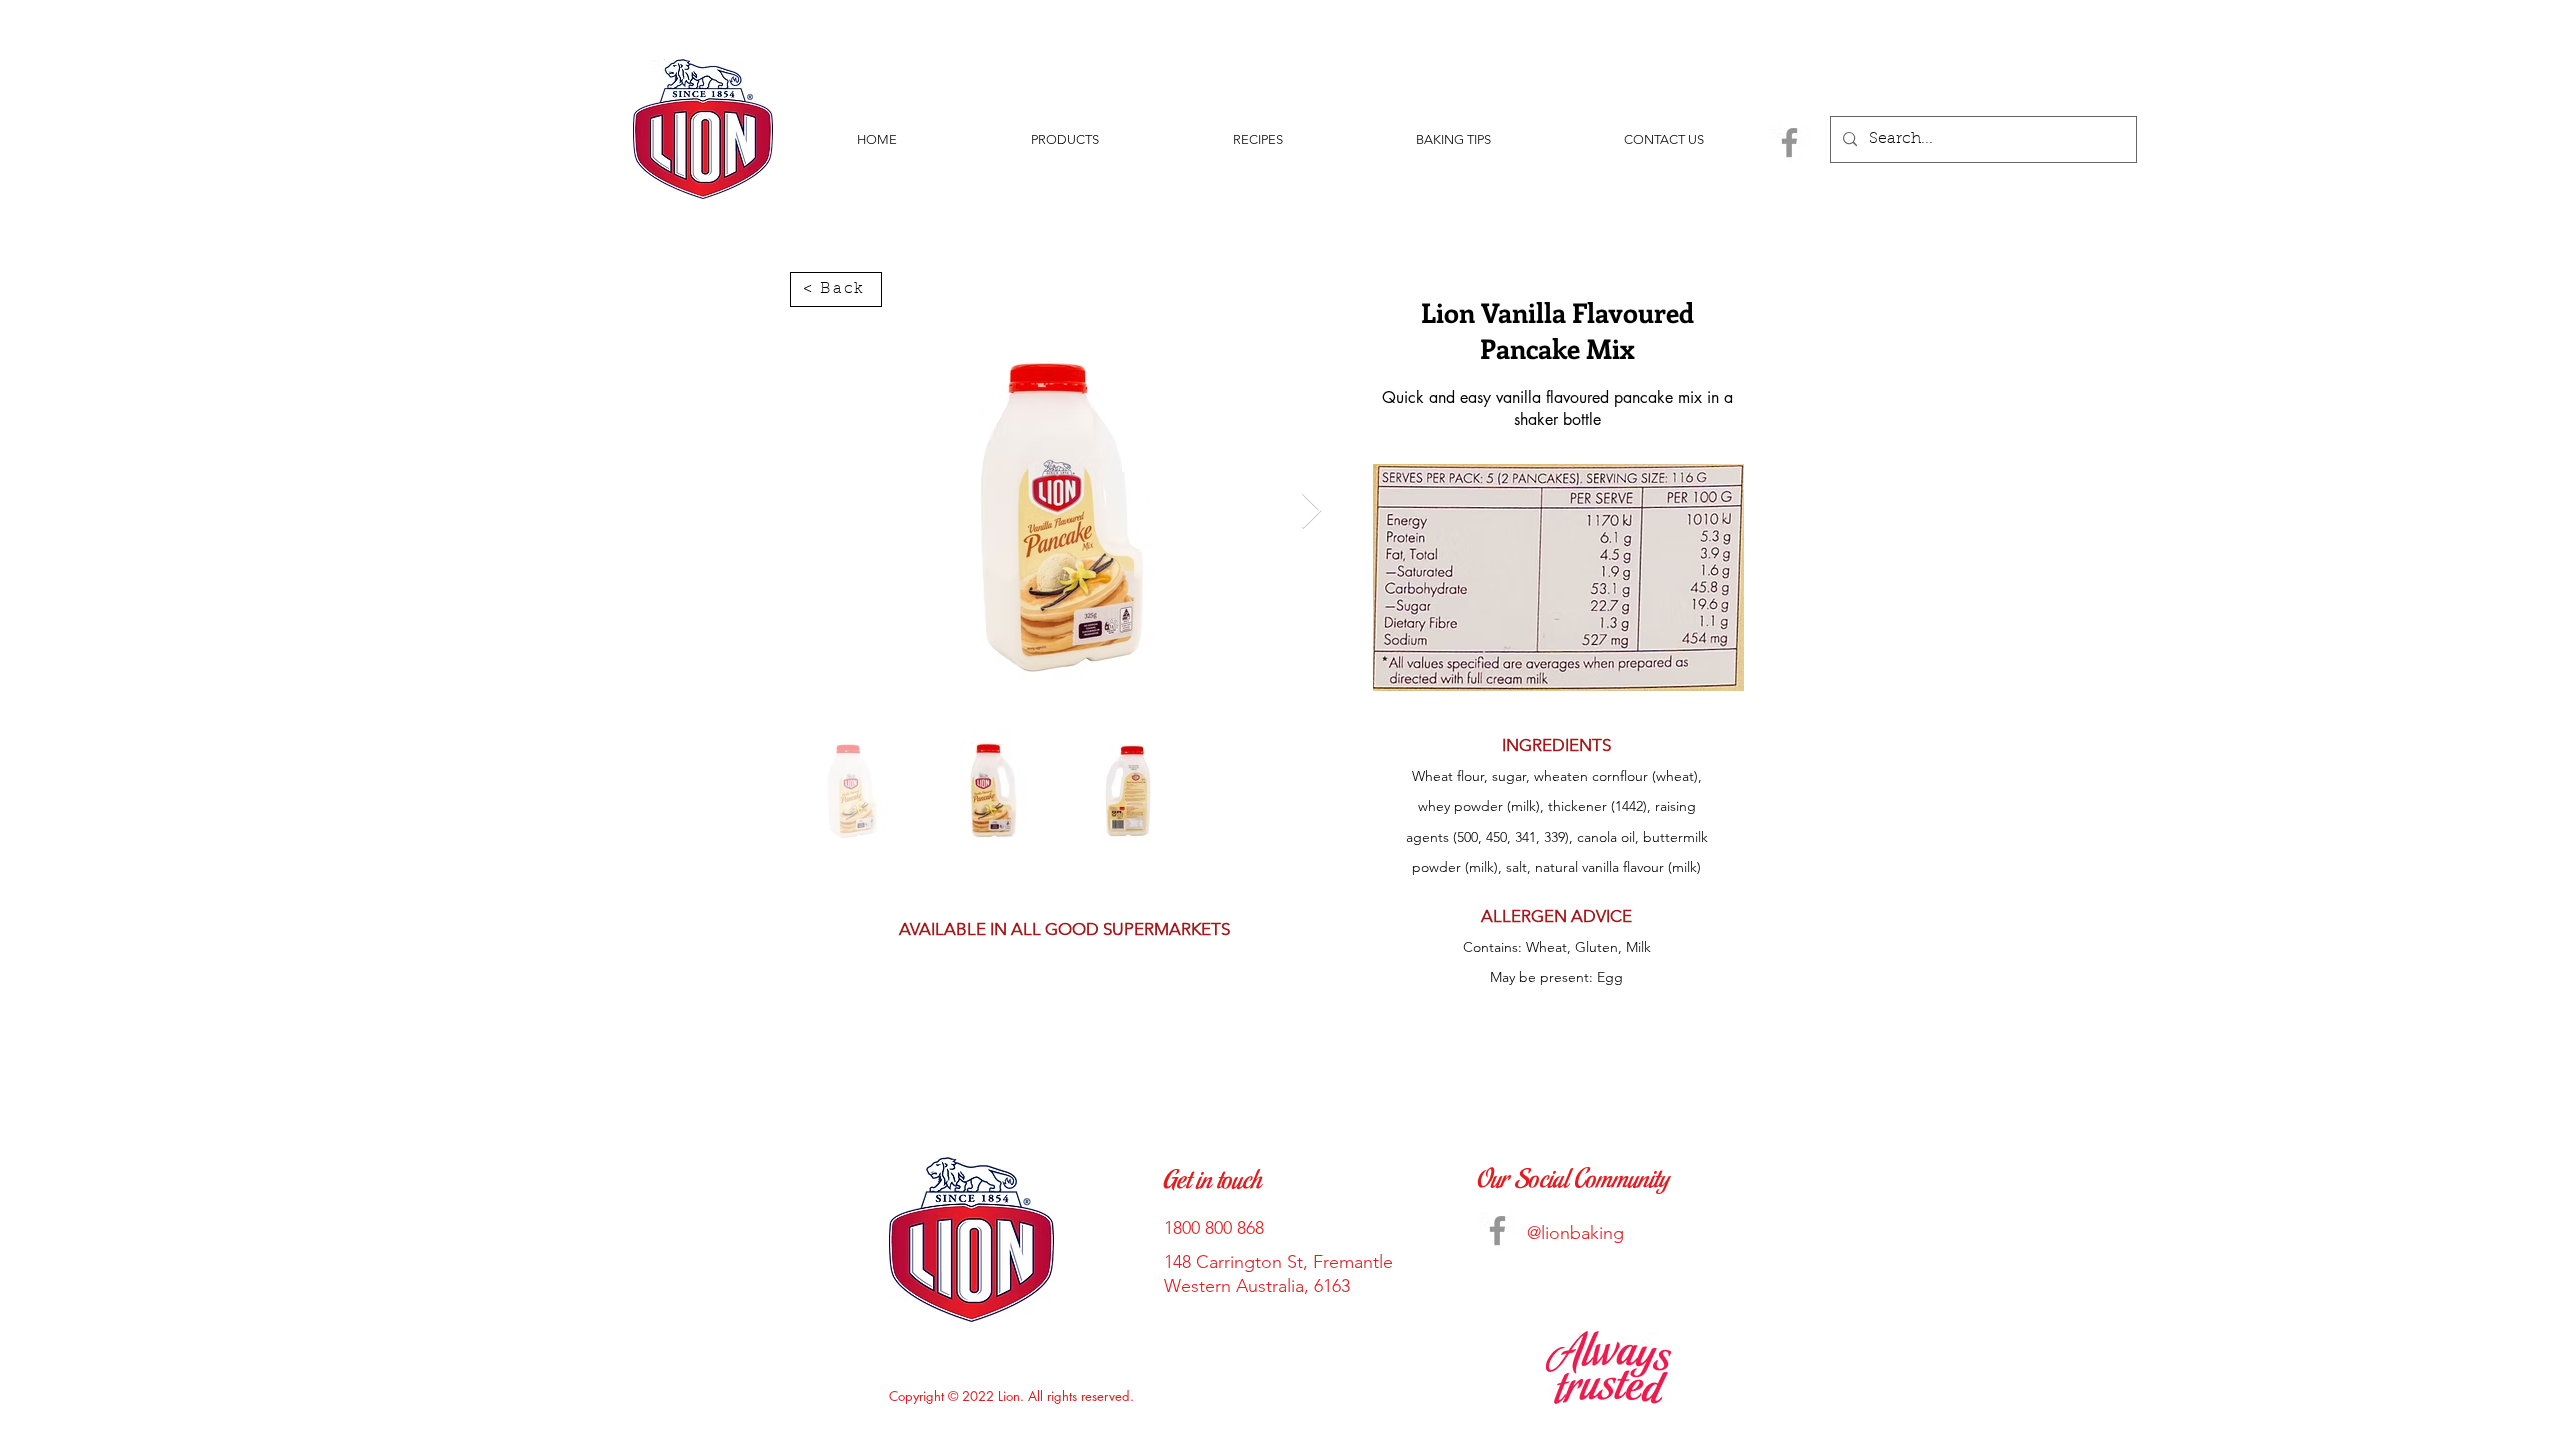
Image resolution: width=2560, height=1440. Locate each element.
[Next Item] (1311, 511)
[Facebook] (1789, 142)
